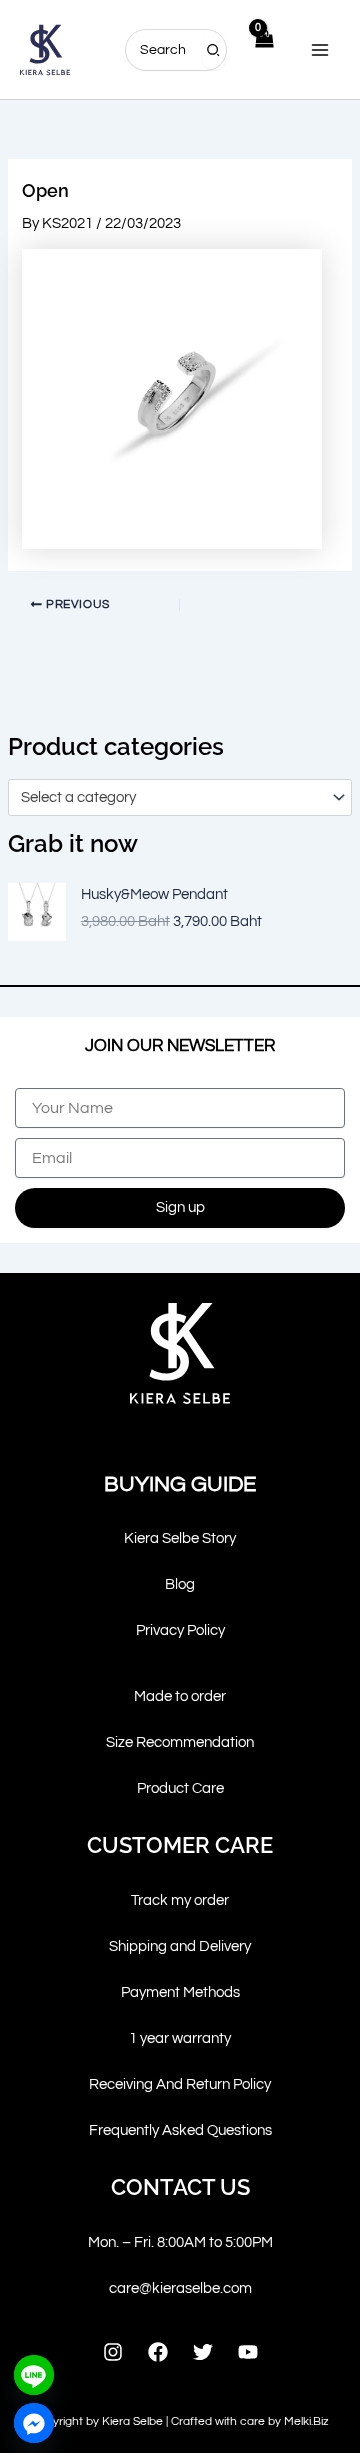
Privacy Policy (180, 1630)
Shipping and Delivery (180, 1946)
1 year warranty (180, 2038)
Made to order (180, 1696)
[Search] (214, 50)
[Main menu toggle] (320, 49)
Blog (180, 1584)
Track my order (180, 1900)
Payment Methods (180, 1992)
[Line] (34, 2375)
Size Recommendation (180, 1742)
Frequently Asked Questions (180, 2130)
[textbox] (171, 798)
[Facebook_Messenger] (34, 2423)
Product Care (180, 1788)
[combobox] (180, 797)
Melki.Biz (306, 2421)
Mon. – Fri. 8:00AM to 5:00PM (180, 2242)
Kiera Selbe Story (180, 1538)
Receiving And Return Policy (180, 2084)
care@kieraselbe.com (180, 2288)
